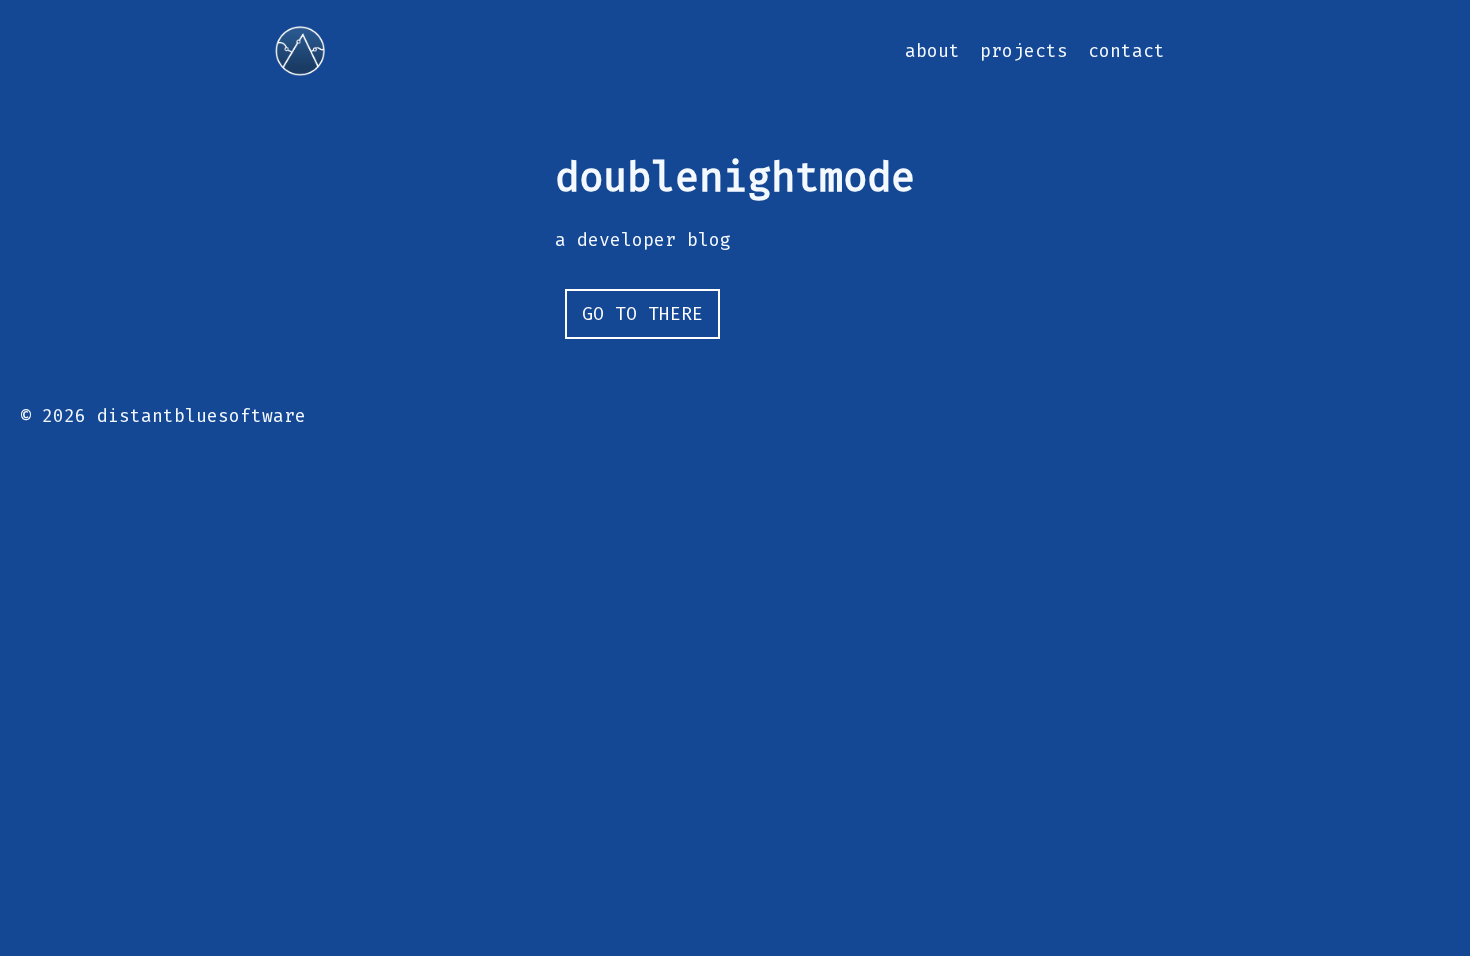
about (932, 51)
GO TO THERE (642, 314)
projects (1024, 51)
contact (1126, 51)
